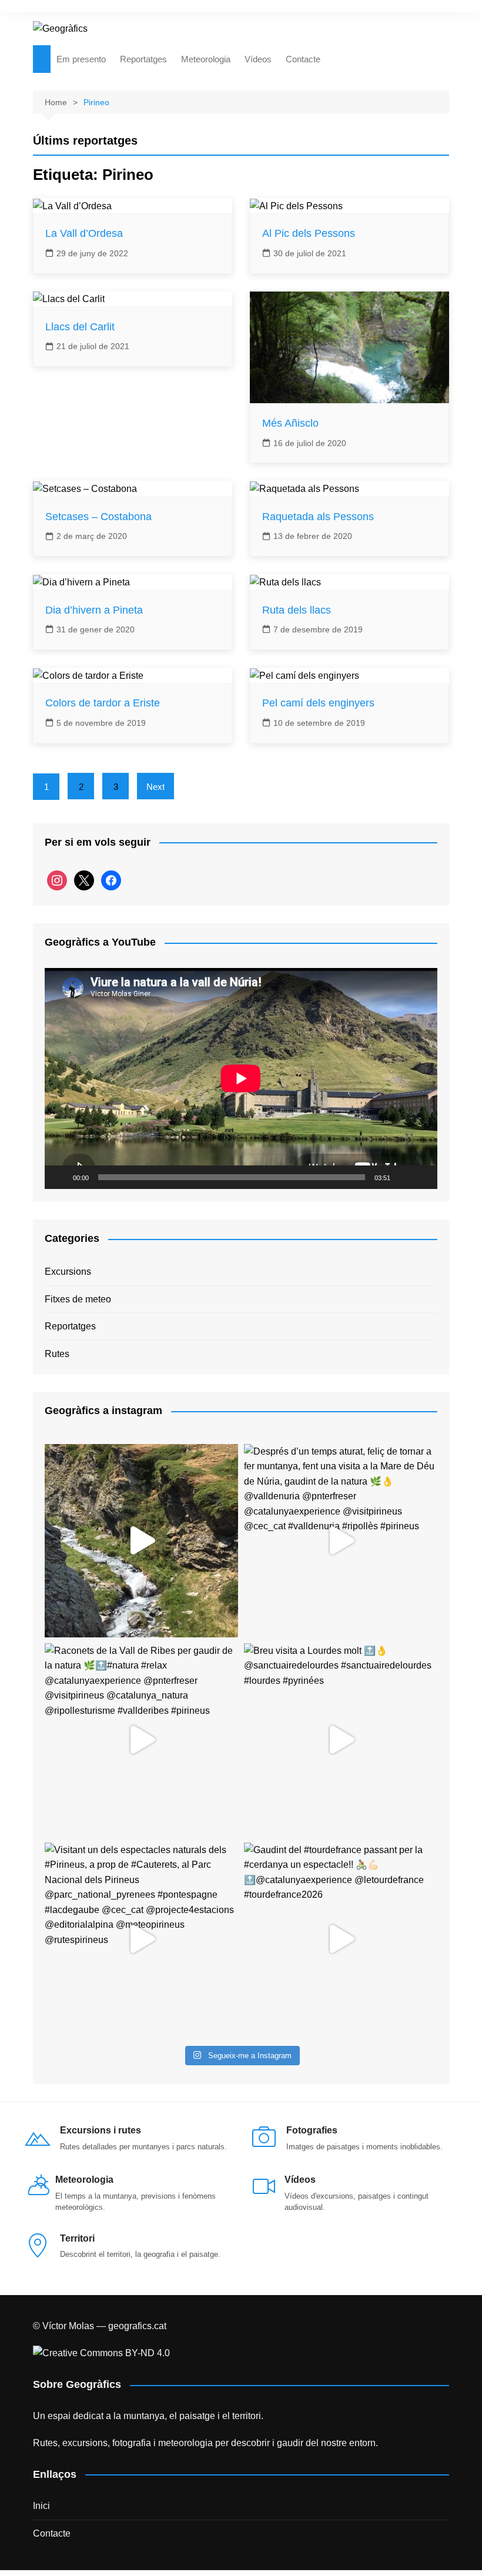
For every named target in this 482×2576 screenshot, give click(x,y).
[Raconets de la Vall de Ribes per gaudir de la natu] (141, 1740)
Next (155, 787)
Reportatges (143, 59)
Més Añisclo (290, 423)
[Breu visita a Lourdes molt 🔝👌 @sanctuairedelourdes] (341, 1740)
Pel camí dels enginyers (318, 703)
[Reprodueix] (60, 1177)
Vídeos (258, 59)
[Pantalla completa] (422, 1177)
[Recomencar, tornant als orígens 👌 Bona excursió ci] (141, 1541)
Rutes (57, 1354)
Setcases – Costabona (98, 517)
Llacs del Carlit (80, 327)
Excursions (68, 1272)
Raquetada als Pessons (318, 517)
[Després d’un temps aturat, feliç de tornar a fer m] (341, 1541)
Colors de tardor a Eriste (103, 703)
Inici (41, 2506)
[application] (241, 1078)
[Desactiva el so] (403, 1177)
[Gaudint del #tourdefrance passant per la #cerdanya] (341, 1939)
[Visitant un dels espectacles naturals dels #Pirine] (141, 1939)
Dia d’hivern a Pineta (94, 610)
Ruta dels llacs (297, 610)
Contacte (303, 59)
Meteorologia (206, 59)
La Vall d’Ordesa (84, 233)
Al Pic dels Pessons (309, 233)
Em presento (81, 59)
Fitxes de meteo (78, 1299)
